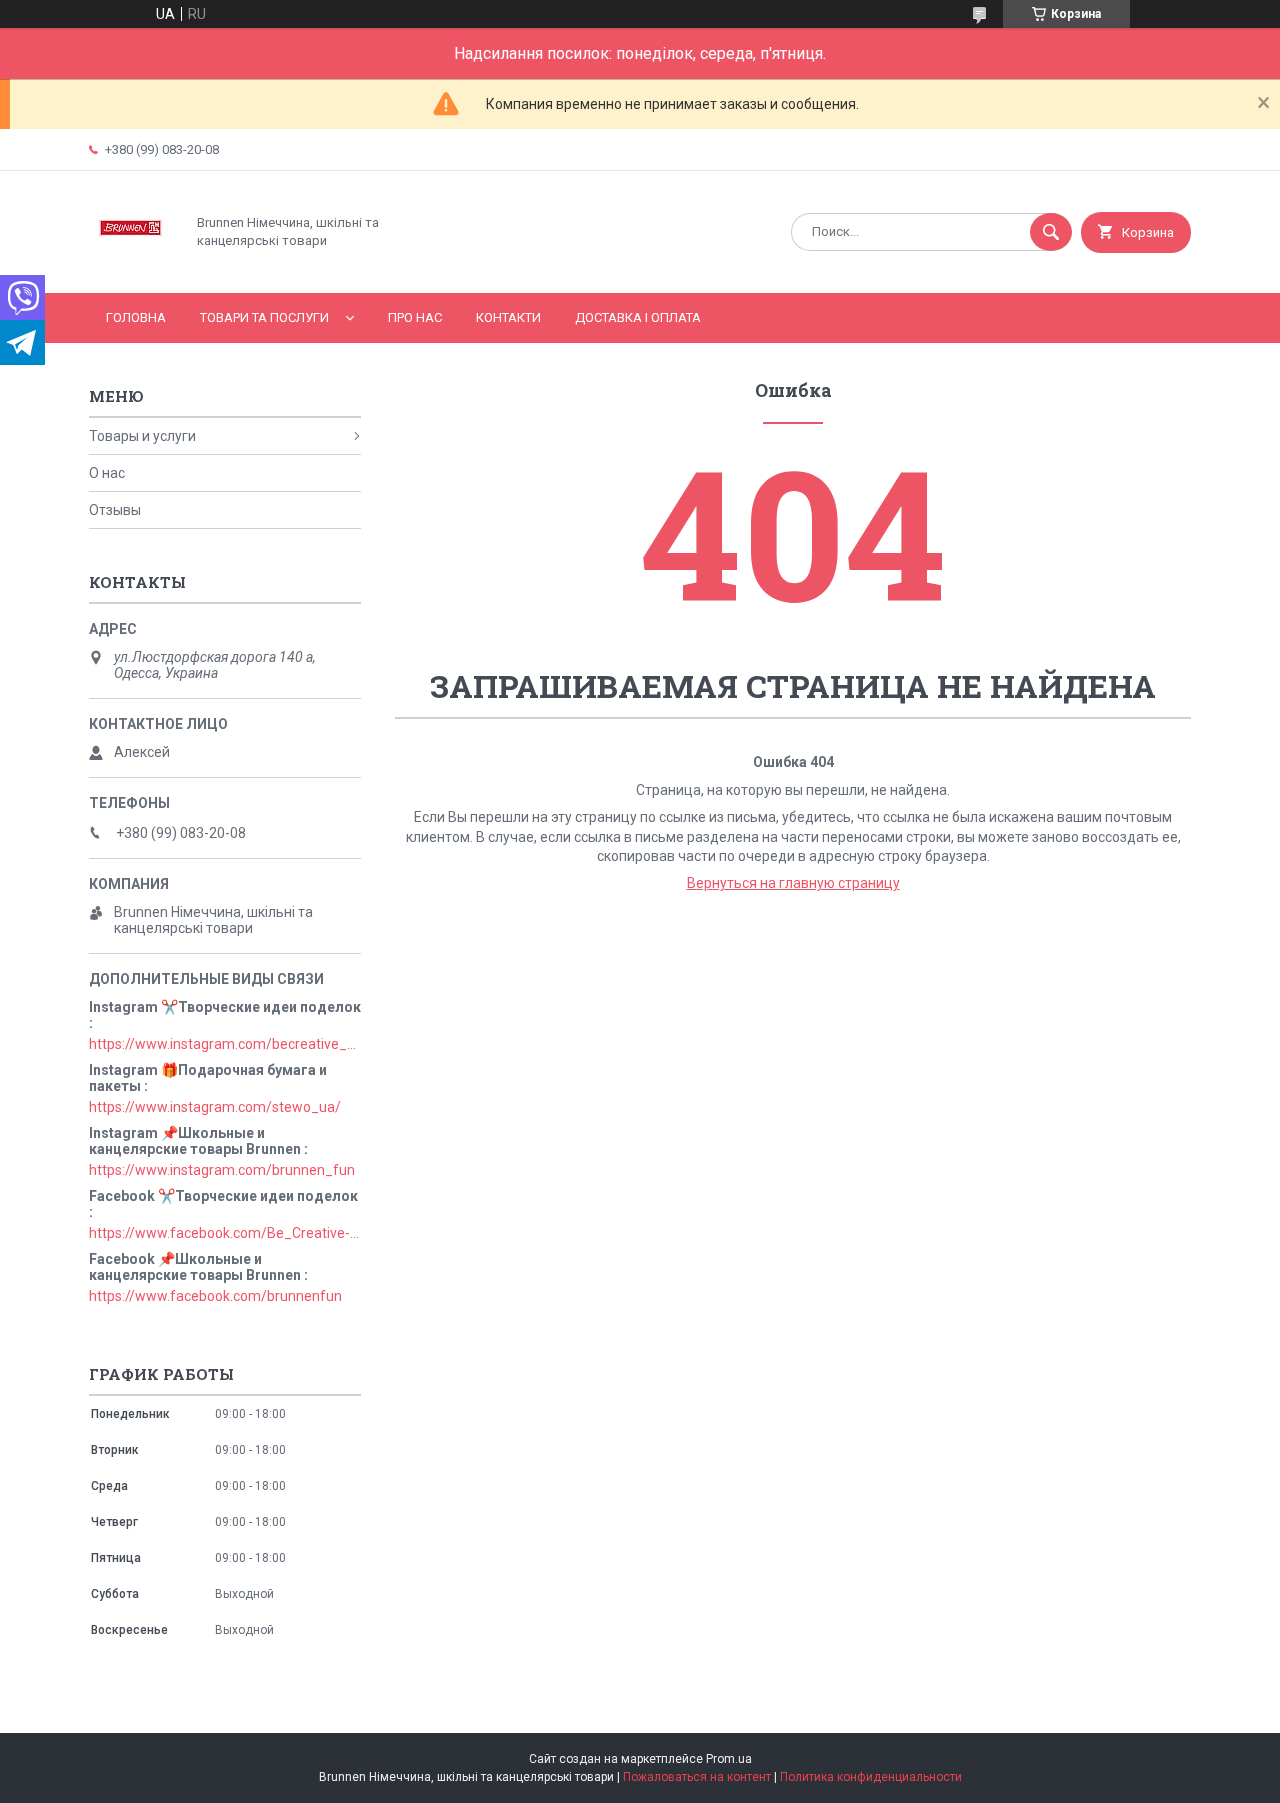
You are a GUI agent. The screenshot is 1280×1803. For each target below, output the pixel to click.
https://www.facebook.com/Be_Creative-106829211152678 (225, 1233)
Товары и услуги (142, 436)
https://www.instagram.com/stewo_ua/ (215, 1107)
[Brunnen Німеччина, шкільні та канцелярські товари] (131, 268)
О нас (107, 473)
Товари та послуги (264, 317)
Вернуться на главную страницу (793, 883)
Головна (136, 317)
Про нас (415, 317)
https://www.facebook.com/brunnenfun (215, 1296)
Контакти (508, 317)
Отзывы (115, 510)
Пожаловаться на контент (697, 1777)
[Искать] (1051, 232)
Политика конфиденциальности (871, 1777)
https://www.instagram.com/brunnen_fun (222, 1170)
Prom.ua (729, 1759)
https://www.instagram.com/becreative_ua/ (225, 1044)
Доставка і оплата (638, 317)
